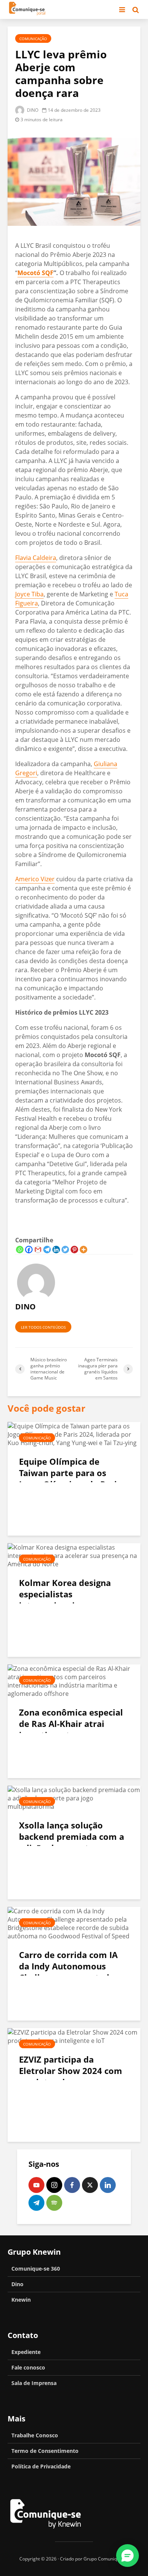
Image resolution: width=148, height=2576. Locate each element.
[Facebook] (29, 1250)
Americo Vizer (35, 879)
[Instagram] (54, 2185)
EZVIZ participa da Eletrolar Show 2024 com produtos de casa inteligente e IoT (71, 2076)
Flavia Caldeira (36, 558)
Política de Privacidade (41, 2466)
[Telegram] (47, 1250)
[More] (83, 1250)
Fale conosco (28, 2367)
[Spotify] (54, 2203)
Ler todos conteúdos (43, 1327)
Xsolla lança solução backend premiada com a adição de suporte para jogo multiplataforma (72, 1842)
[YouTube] (36, 2185)
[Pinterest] (74, 1250)
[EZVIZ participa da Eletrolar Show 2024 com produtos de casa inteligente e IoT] (74, 2036)
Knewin (21, 2300)
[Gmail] (38, 1250)
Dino (17, 2284)
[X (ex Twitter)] (90, 2185)
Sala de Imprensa (34, 2383)
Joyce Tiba (29, 594)
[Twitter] (65, 1250)
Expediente (26, 2352)
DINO (32, 110)
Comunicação (33, 39)
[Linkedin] (56, 1250)
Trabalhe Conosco (35, 2435)
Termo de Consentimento (45, 2451)
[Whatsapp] (20, 1250)
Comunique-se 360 (36, 2269)
